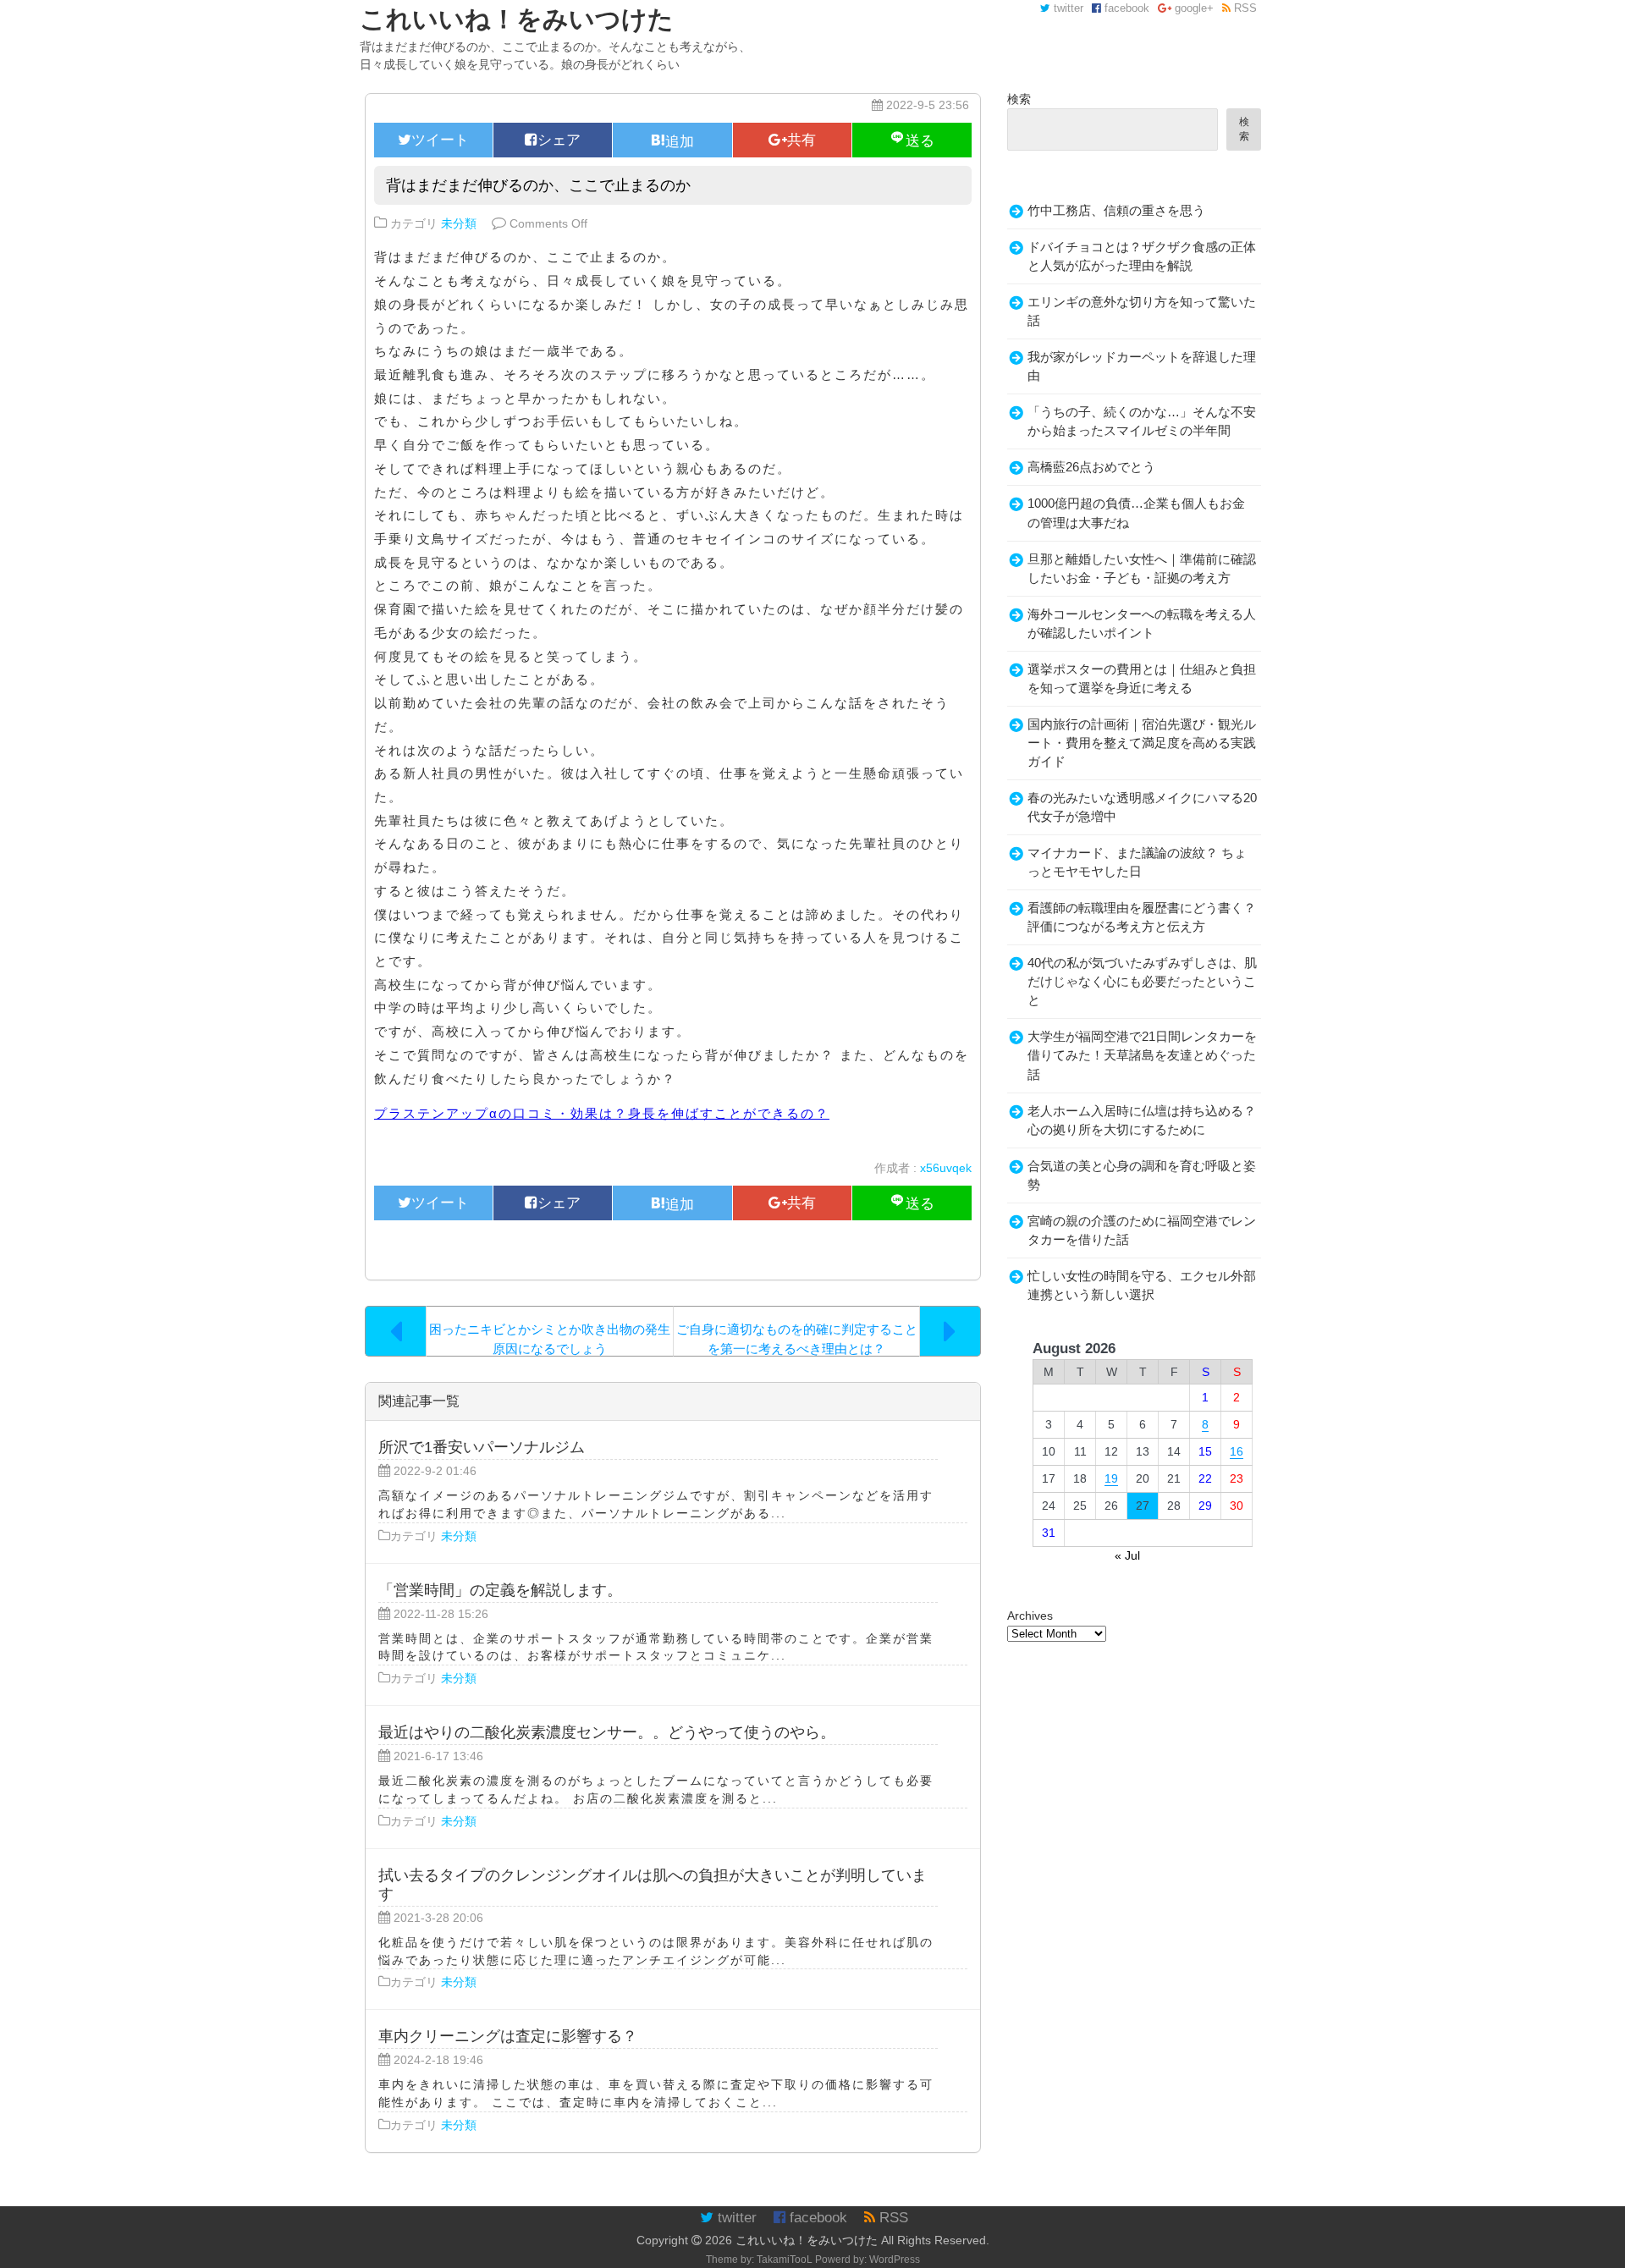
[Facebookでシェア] (553, 140)
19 (1111, 1478)
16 (1237, 1451)
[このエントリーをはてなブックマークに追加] (672, 140)
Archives (1030, 1616)
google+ (1193, 8)
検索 (1019, 99)
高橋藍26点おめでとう (1091, 467)
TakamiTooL (785, 2260)
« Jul (1127, 1555)
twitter (1067, 8)
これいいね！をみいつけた (807, 2240)
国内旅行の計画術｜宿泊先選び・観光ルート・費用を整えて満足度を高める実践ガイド (1142, 743)
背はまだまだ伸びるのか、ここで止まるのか (538, 185)
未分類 (459, 223)
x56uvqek (946, 1168)
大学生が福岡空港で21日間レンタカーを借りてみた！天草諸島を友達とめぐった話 (1142, 1055)
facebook (1125, 8)
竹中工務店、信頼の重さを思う (1116, 211)
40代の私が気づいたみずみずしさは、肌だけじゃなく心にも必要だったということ (1142, 982)
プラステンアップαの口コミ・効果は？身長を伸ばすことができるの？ (602, 1113)
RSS (1244, 8)
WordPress (895, 2260)
